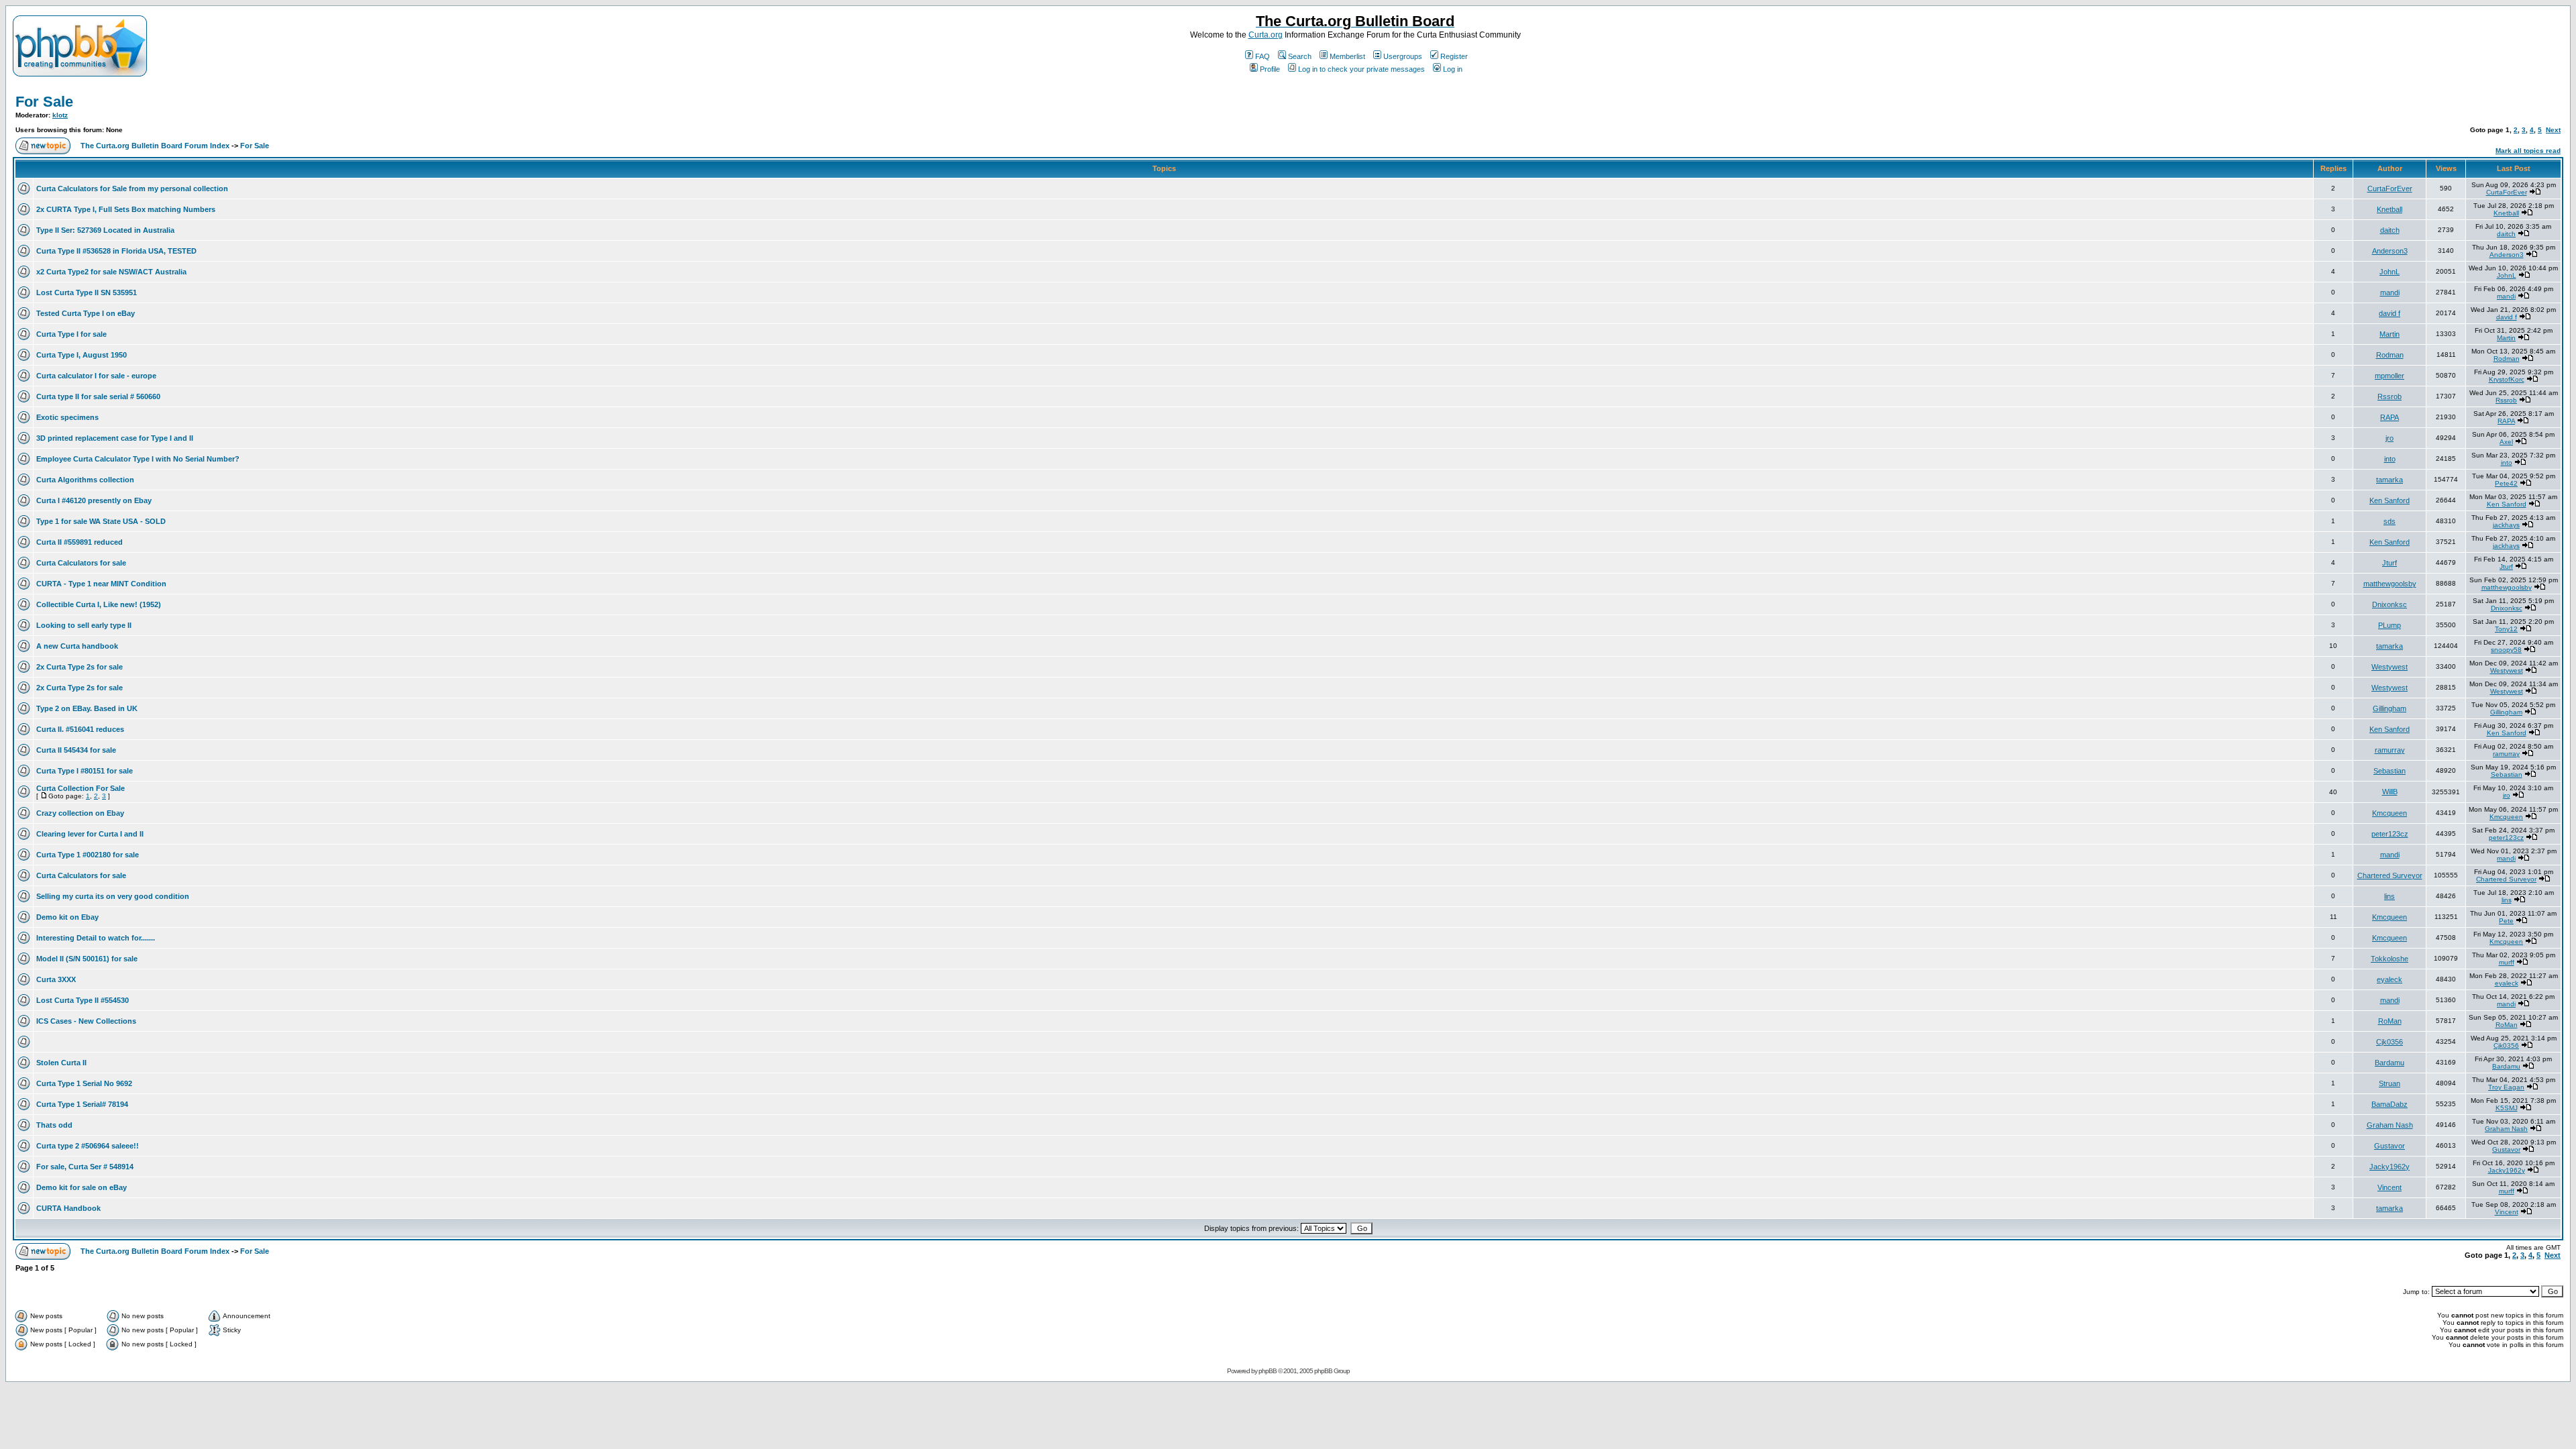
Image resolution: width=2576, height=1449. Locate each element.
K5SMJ (2507, 1108)
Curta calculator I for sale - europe (96, 376)
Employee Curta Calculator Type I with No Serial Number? (138, 459)
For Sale (44, 102)
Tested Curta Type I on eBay (86, 313)
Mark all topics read (2528, 151)
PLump (2390, 625)
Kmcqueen (2390, 813)
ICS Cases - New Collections (86, 1021)
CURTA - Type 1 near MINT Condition (101, 584)
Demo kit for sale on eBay (82, 1187)
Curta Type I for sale (71, 334)
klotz (60, 115)
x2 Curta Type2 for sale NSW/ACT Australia (111, 272)
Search (1300, 56)
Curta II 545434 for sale (76, 750)
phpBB (1268, 1371)
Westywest (2390, 667)
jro (2390, 438)
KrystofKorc (2507, 379)
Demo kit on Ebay (67, 917)
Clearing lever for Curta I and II (90, 834)
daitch (2390, 230)
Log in (1453, 69)
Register (1454, 56)
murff (2507, 962)
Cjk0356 (2390, 1042)
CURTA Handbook (68, 1208)
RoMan (2390, 1021)
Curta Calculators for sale (81, 563)
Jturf (2390, 563)
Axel (2506, 442)
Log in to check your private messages (1361, 69)
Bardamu (2390, 1063)
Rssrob (2390, 396)
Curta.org (1266, 35)
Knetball (2390, 209)
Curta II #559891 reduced (79, 542)
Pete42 (2506, 483)
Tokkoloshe (2390, 959)
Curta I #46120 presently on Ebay (94, 500)
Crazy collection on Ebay (80, 813)
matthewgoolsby (2390, 584)
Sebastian (2390, 771)
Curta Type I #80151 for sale (85, 771)
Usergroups (1403, 56)
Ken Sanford (2390, 500)
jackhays (2506, 525)
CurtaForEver (2390, 189)
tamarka (2390, 480)
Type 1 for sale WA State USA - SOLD (101, 521)
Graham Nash (2390, 1125)
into (2390, 459)
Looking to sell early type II (84, 625)
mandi (2390, 292)
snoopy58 (2506, 650)
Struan (2390, 1083)
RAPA (2390, 417)
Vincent (2390, 1187)
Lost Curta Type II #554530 (83, 1000)
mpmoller (2390, 376)
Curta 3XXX (56, 979)
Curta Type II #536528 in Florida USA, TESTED (116, 251)
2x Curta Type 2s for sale (79, 667)
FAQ (1263, 56)
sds (2390, 521)
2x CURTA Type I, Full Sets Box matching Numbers (126, 209)
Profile (1270, 69)
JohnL (2390, 272)
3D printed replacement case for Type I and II (115, 438)
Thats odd (54, 1125)
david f (2390, 313)
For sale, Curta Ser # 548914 (85, 1167)
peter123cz (2390, 834)
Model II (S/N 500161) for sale (87, 959)
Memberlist (1347, 56)
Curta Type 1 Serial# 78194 (82, 1104)
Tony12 (2506, 629)
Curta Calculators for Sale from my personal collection (132, 189)
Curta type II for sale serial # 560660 (98, 396)
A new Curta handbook (77, 646)
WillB (2390, 792)
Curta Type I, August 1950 (82, 355)
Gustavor (2390, 1146)
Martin (2390, 334)
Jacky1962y (2390, 1167)
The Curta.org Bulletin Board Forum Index (155, 146)
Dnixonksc (2390, 604)
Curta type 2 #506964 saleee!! (88, 1146)
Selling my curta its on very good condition (113, 896)
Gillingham (2390, 708)
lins (2390, 896)
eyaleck (2390, 979)
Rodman (2390, 355)
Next (2553, 130)
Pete (2506, 921)
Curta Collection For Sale (80, 788)
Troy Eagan (2506, 1087)
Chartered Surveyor (2390, 875)
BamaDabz (2390, 1104)
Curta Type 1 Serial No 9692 (84, 1083)
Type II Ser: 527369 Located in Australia (105, 230)
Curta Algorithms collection (85, 480)
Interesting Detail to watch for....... (96, 938)
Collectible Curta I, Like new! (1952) (99, 604)
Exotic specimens (67, 417)
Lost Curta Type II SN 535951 (87, 292)
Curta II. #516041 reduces (80, 729)
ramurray (2390, 750)
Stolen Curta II (61, 1063)
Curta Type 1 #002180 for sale (88, 855)
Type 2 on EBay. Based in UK (87, 708)
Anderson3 (2390, 251)
